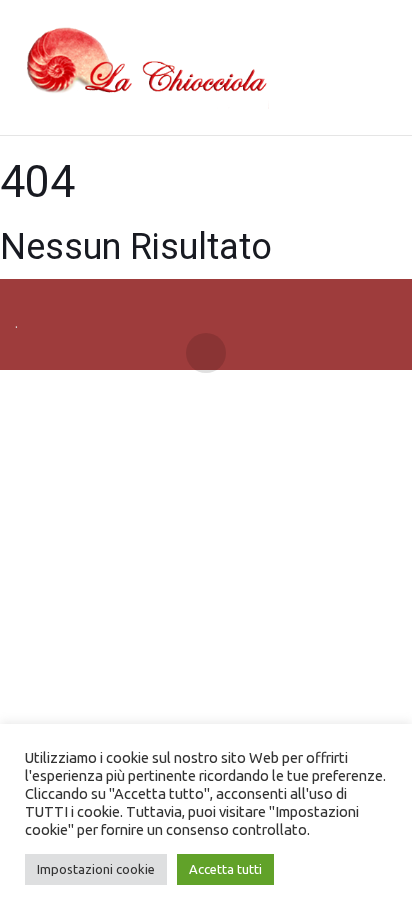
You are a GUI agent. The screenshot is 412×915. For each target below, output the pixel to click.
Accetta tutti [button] (225, 869)
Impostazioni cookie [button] (96, 869)
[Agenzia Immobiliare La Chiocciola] (142, 68)
